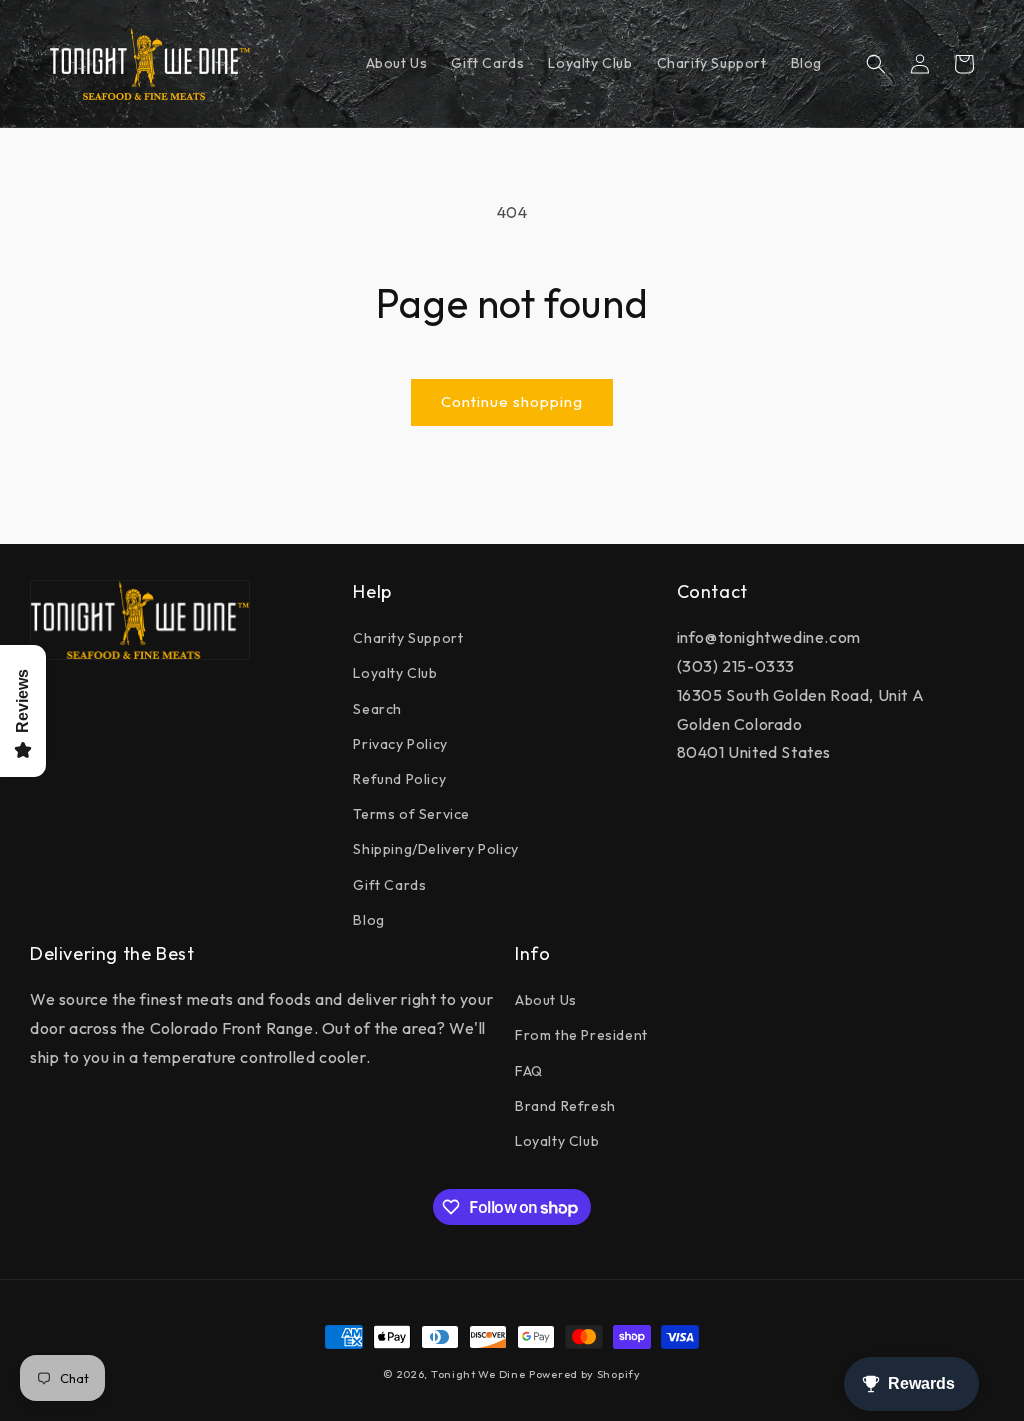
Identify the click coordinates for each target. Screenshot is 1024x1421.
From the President (581, 1035)
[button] (876, 64)
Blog (368, 920)
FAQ (529, 1071)
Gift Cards (389, 885)
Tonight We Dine (478, 1374)
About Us (546, 1000)
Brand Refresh (565, 1106)
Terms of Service (411, 814)
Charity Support (408, 638)
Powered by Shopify (585, 1374)
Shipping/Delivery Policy (435, 849)
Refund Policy (399, 779)
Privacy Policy (400, 744)
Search (377, 709)
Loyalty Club (395, 673)
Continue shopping (512, 401)
